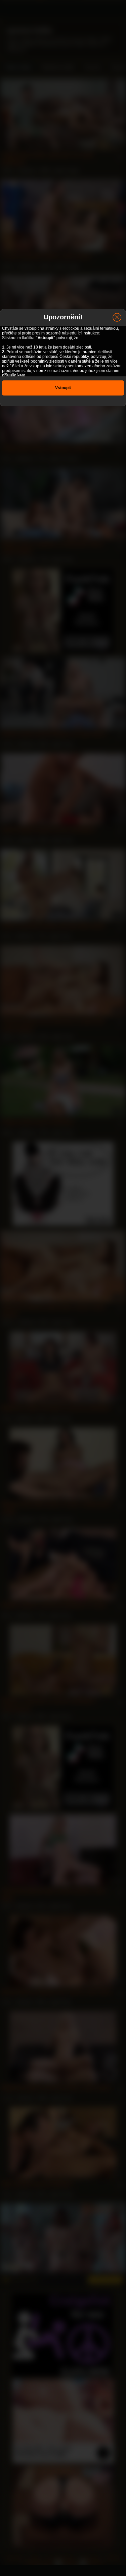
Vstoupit (63, 388)
